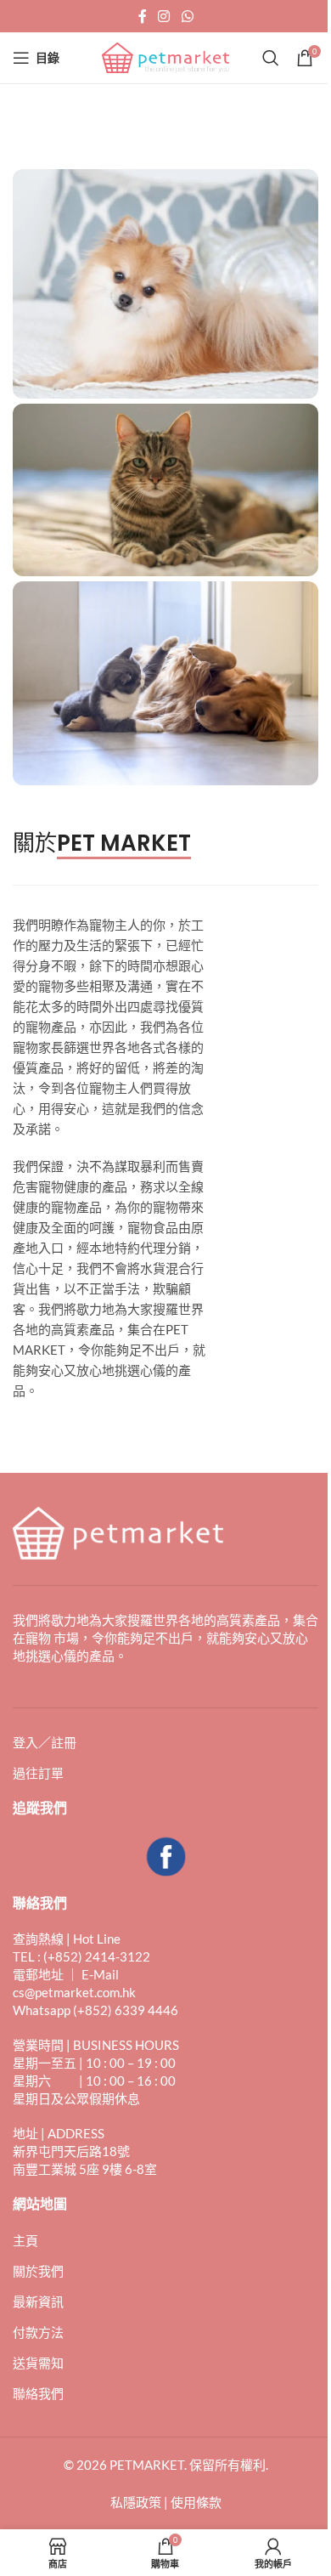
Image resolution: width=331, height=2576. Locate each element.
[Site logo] (165, 56)
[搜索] (271, 58)
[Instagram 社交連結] (164, 16)
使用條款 (196, 2502)
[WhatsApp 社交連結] (187, 16)
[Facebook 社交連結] (143, 16)
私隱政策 (136, 2502)
